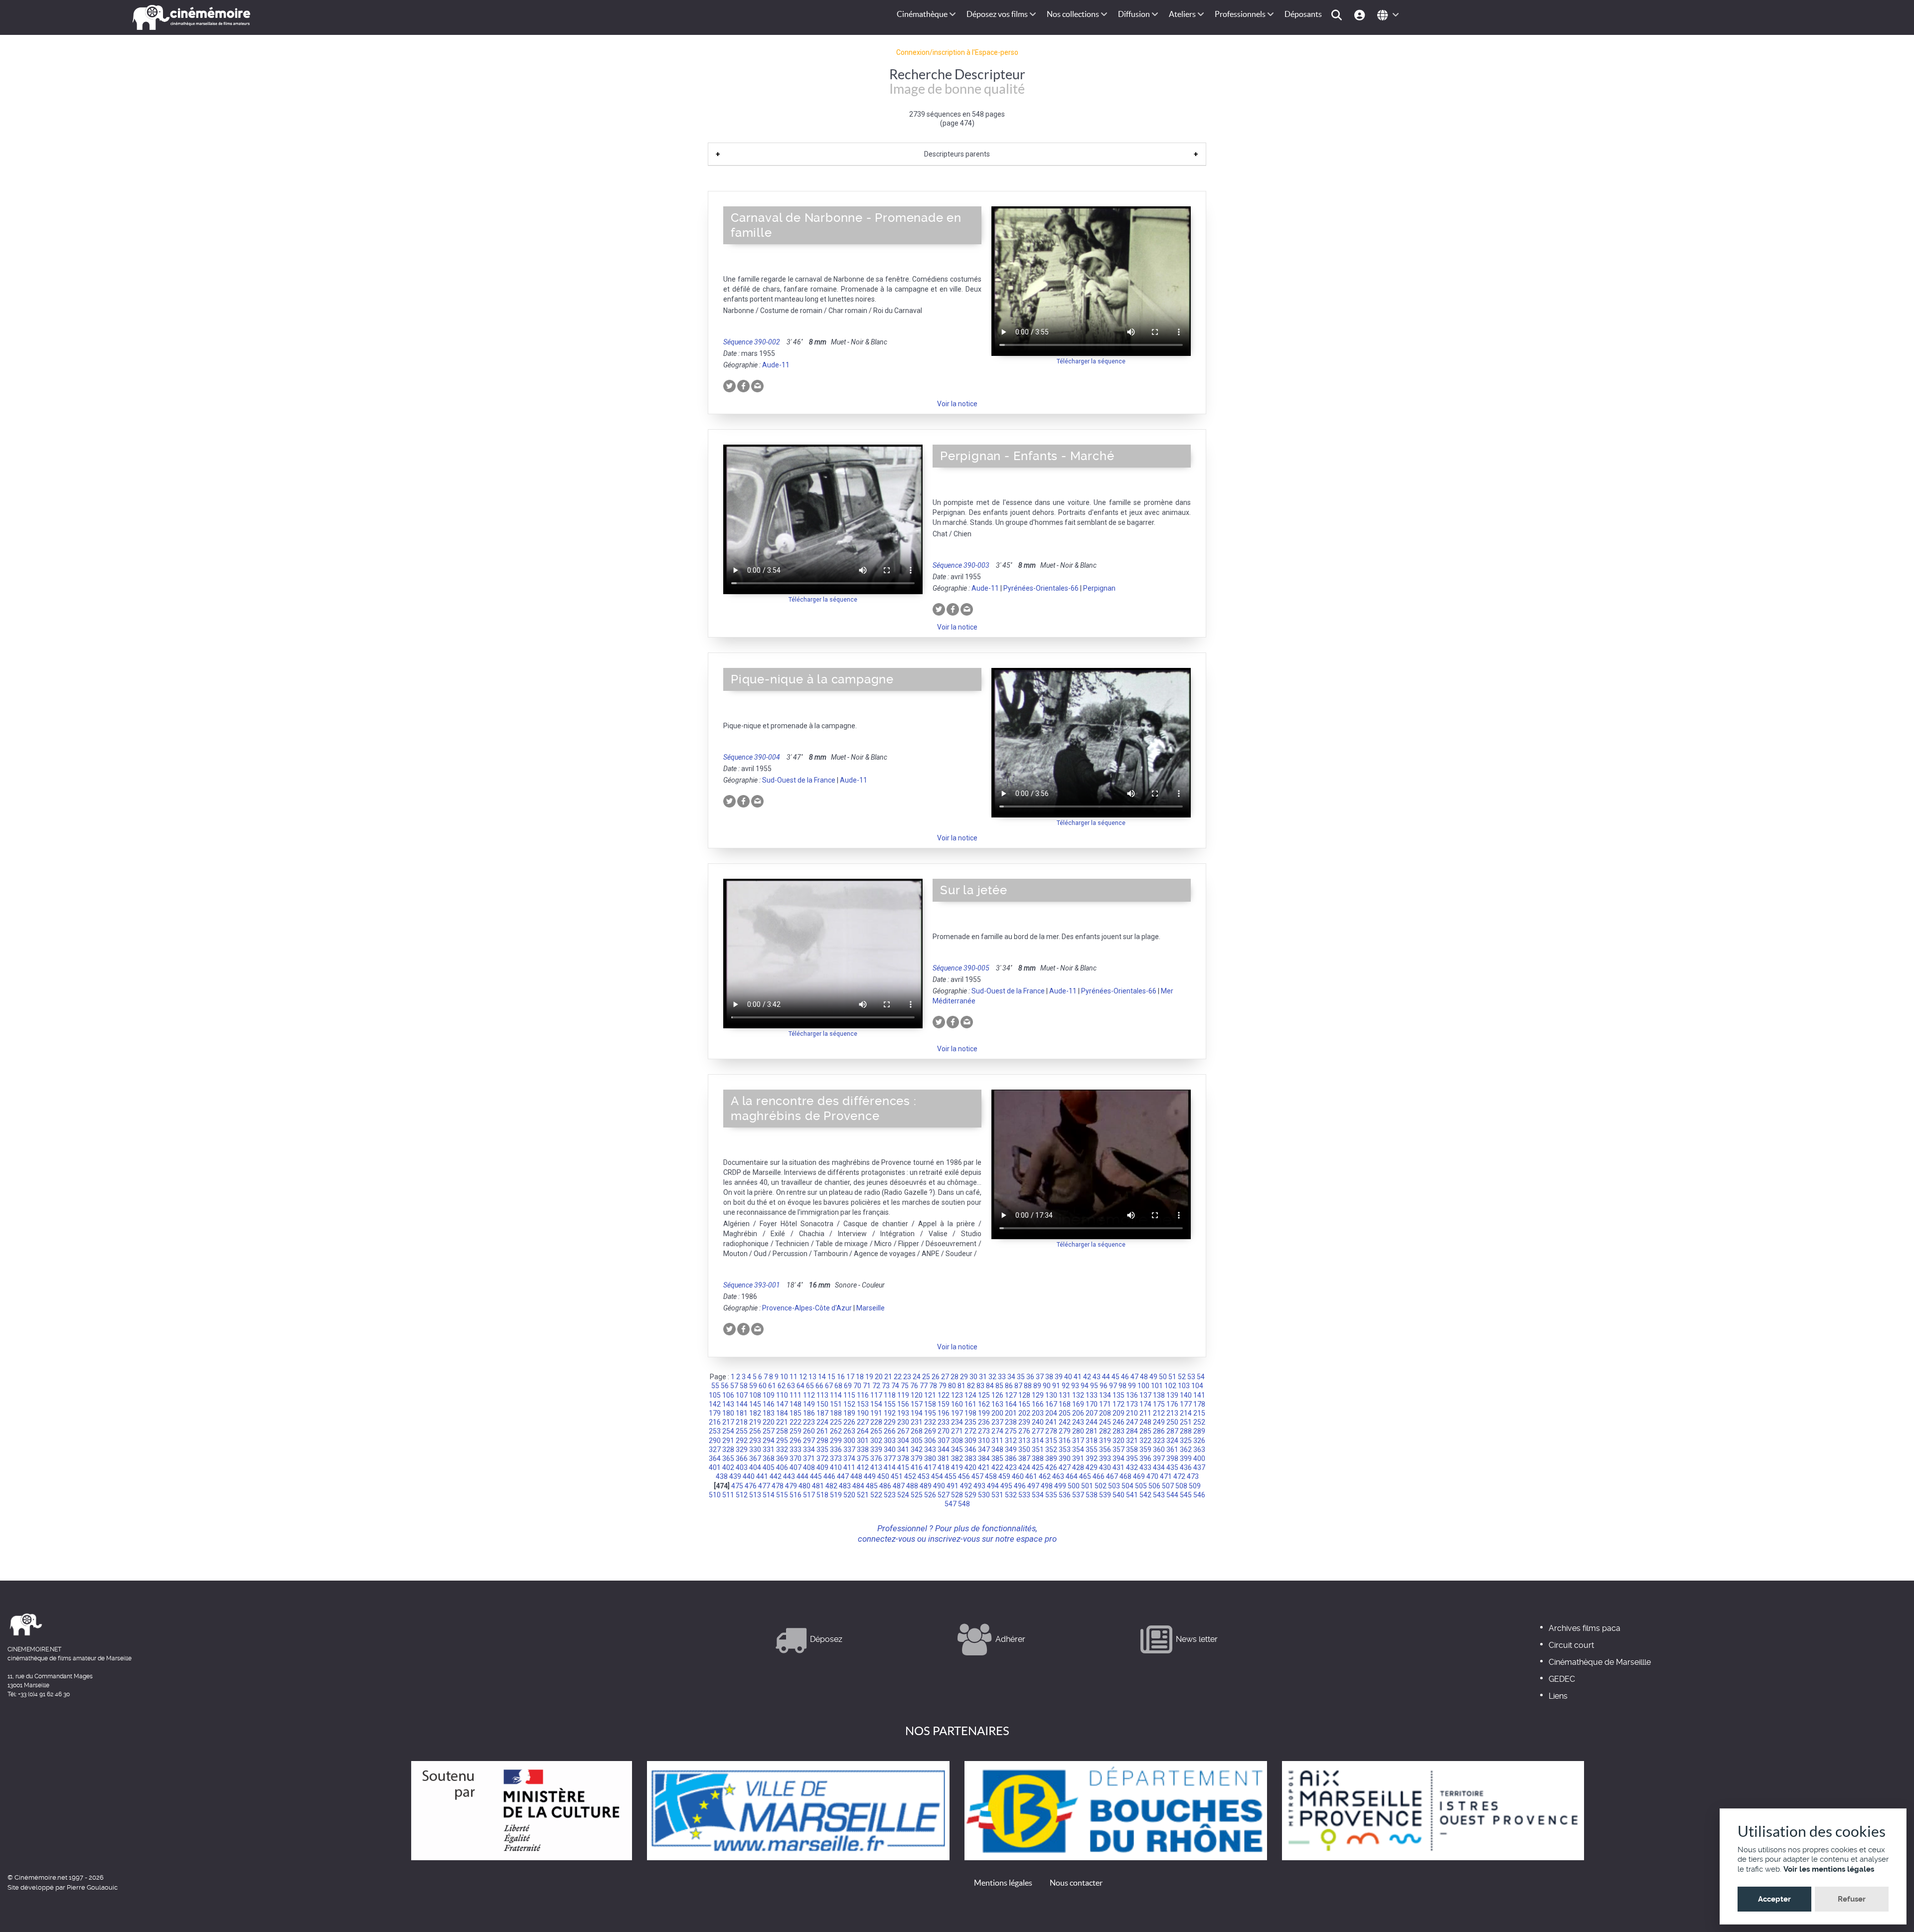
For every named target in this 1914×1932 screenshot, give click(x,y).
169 (1078, 1404)
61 (772, 1386)
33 (1002, 1377)
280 (1078, 1431)
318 (1092, 1441)
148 (796, 1404)
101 (1157, 1386)
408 (809, 1467)
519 (836, 1495)
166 (1038, 1404)
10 (784, 1377)
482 (831, 1486)
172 (1118, 1404)
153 (863, 1404)
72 (876, 1386)
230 (903, 1422)
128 (1024, 1395)
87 (1018, 1386)
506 (1154, 1486)
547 (951, 1504)
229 (890, 1422)
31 (983, 1377)
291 (728, 1441)
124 (970, 1395)
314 (1038, 1441)
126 (997, 1395)
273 (984, 1431)
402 (728, 1467)
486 (885, 1486)
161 (970, 1404)
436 (1186, 1467)
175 (1159, 1404)
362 (1186, 1449)
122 (944, 1395)
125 (984, 1395)
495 (1006, 1486)
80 (952, 1386)
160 (957, 1404)
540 (1118, 1495)
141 (1199, 1395)
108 (755, 1395)
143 (728, 1404)
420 (970, 1467)
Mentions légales (1003, 1883)
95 (1094, 1386)
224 (822, 1422)
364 (715, 1458)
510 (715, 1495)
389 (1051, 1458)
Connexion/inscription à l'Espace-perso (957, 52)
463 (1058, 1476)
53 (1191, 1377)
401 (715, 1467)
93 (1075, 1386)
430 (1105, 1467)
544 (1172, 1495)
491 (953, 1486)
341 (903, 1449)
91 (1056, 1386)
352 (1051, 1449)
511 (728, 1495)
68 (838, 1386)
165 (1024, 1404)
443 (789, 1476)
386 (1011, 1458)
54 (1201, 1377)
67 (829, 1386)
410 (836, 1467)
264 (863, 1431)
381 (944, 1458)
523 (890, 1495)
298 (822, 1441)
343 (930, 1449)
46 (1125, 1377)
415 (903, 1467)
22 (898, 1377)
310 (984, 1441)
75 (905, 1386)
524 (903, 1495)
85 (999, 1386)
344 (944, 1449)
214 (1186, 1413)
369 (782, 1458)
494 (993, 1486)
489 (926, 1486)
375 (863, 1458)
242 (1065, 1422)
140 (1186, 1395)
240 (1038, 1422)
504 (1127, 1486)
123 (957, 1395)
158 (930, 1404)
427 (1065, 1467)
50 (1163, 1377)
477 (764, 1486)
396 (1145, 1458)
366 (742, 1458)
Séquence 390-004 (752, 757)
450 (883, 1476)
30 (973, 1377)
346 (970, 1449)
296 (796, 1441)
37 (1040, 1377)
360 (1159, 1449)
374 (849, 1458)
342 (917, 1449)
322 (1145, 1441)
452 (910, 1476)
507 (1168, 1486)
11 (794, 1377)
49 (1153, 1377)
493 (979, 1486)
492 (966, 1486)
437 (1199, 1467)
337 (849, 1449)
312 (1011, 1441)
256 (755, 1431)
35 (1021, 1377)
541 (1132, 1495)
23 (907, 1377)
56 (725, 1386)
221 (782, 1422)
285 (1145, 1431)
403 (742, 1467)
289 (1199, 1431)
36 (1030, 1377)
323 (1159, 1441)
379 (917, 1458)
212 (1159, 1413)
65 (810, 1386)
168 (1065, 1404)
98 (1122, 1386)
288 (1186, 1431)
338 (863, 1449)
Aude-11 (776, 365)
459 (1004, 1476)
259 (796, 1431)
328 (728, 1449)
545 (1186, 1495)
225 (836, 1422)
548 (964, 1504)
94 (1085, 1386)
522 (876, 1495)
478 (778, 1486)
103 (1184, 1386)
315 (1051, 1441)
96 (1104, 1386)
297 (809, 1441)
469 (1139, 1476)
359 (1145, 1449)
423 (1011, 1467)
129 (1038, 1395)
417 (930, 1467)
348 (997, 1449)
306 (930, 1441)
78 (933, 1386)
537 (1078, 1495)
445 (816, 1476)
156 (903, 1404)
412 (863, 1467)
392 (1092, 1458)
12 (803, 1377)
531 (997, 1495)
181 (742, 1413)
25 (926, 1377)
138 (1159, 1395)
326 (1199, 1441)
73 (886, 1386)
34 (1011, 1377)
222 (796, 1422)
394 (1118, 1458)
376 (876, 1458)
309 (970, 1441)
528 (957, 1495)
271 (957, 1431)
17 (850, 1377)
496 (1020, 1486)
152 (849, 1404)
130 (1051, 1395)
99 (1132, 1386)
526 (930, 1495)
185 (796, 1413)
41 (1078, 1377)
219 (755, 1422)
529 (970, 1495)
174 (1145, 1404)
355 (1092, 1449)
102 (1170, 1386)
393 (1105, 1458)
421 (984, 1467)
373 (836, 1458)
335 (822, 1449)
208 (1105, 1413)
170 (1092, 1404)
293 (755, 1441)
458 (991, 1476)
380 (930, 1458)
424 (1024, 1467)
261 (822, 1431)
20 (879, 1377)
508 (1181, 1486)
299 (836, 1441)
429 (1092, 1467)
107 (742, 1395)
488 (912, 1486)
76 (914, 1386)
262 (836, 1431)
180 (728, 1413)
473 (1193, 1476)
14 (822, 1377)
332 (782, 1449)
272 (970, 1431)
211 (1145, 1413)
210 (1132, 1413)
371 (809, 1458)
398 (1172, 1458)
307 (944, 1441)
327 (715, 1449)
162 (984, 1404)
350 (1024, 1449)
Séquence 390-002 (752, 342)
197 (957, 1413)
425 (1038, 1467)
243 (1078, 1422)
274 (997, 1431)
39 (1059, 1377)
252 (1199, 1422)
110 (782, 1395)
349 (1011, 1449)
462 (1045, 1476)
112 (809, 1395)
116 (863, 1395)
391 (1078, 1458)
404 (755, 1467)
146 (769, 1404)
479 (791, 1486)
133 (1092, 1395)
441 (762, 1476)
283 (1118, 1431)
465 (1085, 1476)
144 (742, 1404)
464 (1072, 1476)
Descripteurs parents (957, 154)
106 (728, 1395)
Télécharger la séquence (1091, 361)
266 (890, 1431)
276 (1024, 1431)
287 (1172, 1431)
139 (1172, 1395)
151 (836, 1404)
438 (722, 1476)
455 (951, 1476)
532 (1011, 1495)
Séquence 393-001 (752, 1285)
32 (992, 1377)
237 (997, 1422)
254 (728, 1431)
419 (957, 1467)
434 (1159, 1467)
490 (939, 1486)
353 (1065, 1449)
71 (867, 1386)
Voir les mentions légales (1829, 1869)
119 (903, 1395)
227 (863, 1422)
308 (957, 1441)
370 (796, 1458)
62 (782, 1386)
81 (961, 1386)
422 (997, 1467)
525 (917, 1495)
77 (924, 1386)
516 (796, 1495)
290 (715, 1441)
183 (769, 1413)
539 (1105, 1495)
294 (769, 1441)
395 (1132, 1458)
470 (1152, 1476)
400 (1199, 1458)
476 (751, 1486)
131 (1065, 1395)
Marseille (871, 1308)
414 (890, 1467)
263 (849, 1431)
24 (917, 1377)
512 (742, 1495)
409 (822, 1467)
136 (1132, 1395)
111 (796, 1395)
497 (1033, 1486)
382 (957, 1458)
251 (1186, 1422)
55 (715, 1386)
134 (1105, 1395)
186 (809, 1413)
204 (1051, 1413)
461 (1031, 1476)
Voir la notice (957, 404)
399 (1186, 1458)
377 (890, 1458)
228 (876, 1422)
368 (769, 1458)
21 (888, 1377)
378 (903, 1458)
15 (831, 1377)
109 (769, 1395)
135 (1118, 1395)
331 (769, 1449)
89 (1037, 1386)
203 (1038, 1413)
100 (1143, 1386)
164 (1011, 1404)
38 (1049, 1377)
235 (970, 1422)
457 (977, 1476)
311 (997, 1441)
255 (742, 1431)
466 (1099, 1476)
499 (1060, 1486)
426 (1051, 1467)
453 (924, 1476)
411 (849, 1467)
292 (742, 1441)
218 (742, 1422)
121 (930, 1395)
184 (782, 1413)
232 (930, 1422)
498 (1047, 1486)
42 (1087, 1377)
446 (829, 1476)
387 (1024, 1458)
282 (1105, 1431)
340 (890, 1449)
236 (984, 1422)
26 (936, 1377)
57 (734, 1386)
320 (1118, 1441)
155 (890, 1404)
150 (822, 1404)
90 (1047, 1386)
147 (782, 1404)
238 (1011, 1422)
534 (1038, 1495)
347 (984, 1449)
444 (802, 1476)
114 (836, 1395)
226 (849, 1422)
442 (776, 1476)
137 (1145, 1395)
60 (763, 1386)
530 (984, 1495)
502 (1101, 1486)
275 (1011, 1431)
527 (944, 1495)
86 (1009, 1386)
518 (822, 1495)
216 (715, 1422)
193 (903, 1413)
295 (782, 1441)
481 (818, 1486)
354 (1078, 1449)
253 (715, 1431)
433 (1145, 1467)
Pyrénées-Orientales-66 (1041, 588)
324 (1172, 1441)
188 (836, 1413)
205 (1065, 1413)
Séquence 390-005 (961, 968)
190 (863, 1413)
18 (860, 1377)
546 (1199, 1495)
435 (1172, 1467)
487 (899, 1486)
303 (890, 1441)
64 (800, 1386)
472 (1179, 1476)
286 (1159, 1431)
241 (1051, 1422)
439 (735, 1476)
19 (869, 1377)
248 (1145, 1422)
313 (1024, 1441)
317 (1078, 1441)
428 (1078, 1467)
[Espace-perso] (1361, 14)
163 (997, 1404)
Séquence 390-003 (961, 565)
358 (1132, 1449)
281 (1092, 1431)
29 (964, 1377)
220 (769, 1422)
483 (845, 1486)
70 (857, 1386)
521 (863, 1495)
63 (791, 1386)
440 (749, 1476)
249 (1159, 1422)
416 (917, 1467)
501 (1087, 1486)
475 (737, 1486)
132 (1078, 1395)
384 (984, 1458)
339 (876, 1449)
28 (955, 1377)
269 (930, 1431)
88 (1028, 1386)
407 (796, 1467)
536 (1065, 1495)
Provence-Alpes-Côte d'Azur (807, 1308)
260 (809, 1431)
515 (782, 1495)
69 (848, 1386)
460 (1018, 1476)
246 (1118, 1422)
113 (822, 1395)
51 (1172, 1377)
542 (1145, 1495)
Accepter (1774, 1899)
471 (1166, 1476)
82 (971, 1386)
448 (856, 1476)
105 (715, 1395)
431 (1118, 1467)
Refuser (1852, 1899)
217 (728, 1422)
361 (1172, 1449)
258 (782, 1431)
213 (1172, 1413)
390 (1065, 1458)
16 (841, 1377)
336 (836, 1449)
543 (1159, 1495)
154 (876, 1404)
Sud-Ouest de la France (799, 780)
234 (957, 1422)
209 (1118, 1413)
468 (1125, 1476)
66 (819, 1386)
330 (755, 1449)
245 (1105, 1422)
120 (917, 1395)
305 (917, 1441)
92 (1066, 1386)
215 (1199, 1413)
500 (1074, 1486)
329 (742, 1449)
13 (812, 1377)
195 (930, 1413)
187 (822, 1413)
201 (1011, 1413)
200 (997, 1413)
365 (728, 1458)
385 (997, 1458)
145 (755, 1404)
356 (1105, 1449)
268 (917, 1431)
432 (1132, 1467)
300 (849, 1441)
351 (1038, 1449)
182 (755, 1413)
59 (753, 1386)
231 (917, 1422)
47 (1134, 1377)
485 (872, 1486)
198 (970, 1413)
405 (769, 1467)
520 (849, 1495)
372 (822, 1458)
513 (755, 1495)
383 (970, 1458)
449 (870, 1476)
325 (1186, 1441)
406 (782, 1467)
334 (809, 1449)
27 (945, 1377)
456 (964, 1476)
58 (744, 1386)
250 (1172, 1422)
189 (849, 1413)
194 (917, 1413)
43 (1097, 1377)
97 (1113, 1386)
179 (715, 1413)
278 (1051, 1431)
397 (1159, 1458)
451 (897, 1476)
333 (796, 1449)
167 (1051, 1404)
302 (876, 1441)
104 (1197, 1386)
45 (1116, 1377)
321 (1132, 1441)
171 (1105, 1404)
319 (1105, 1441)
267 (903, 1431)
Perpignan (1099, 588)
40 (1068, 1377)
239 (1024, 1422)
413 (876, 1467)
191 (876, 1413)
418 (944, 1467)
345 (957, 1449)
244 (1092, 1422)
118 (890, 1395)
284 (1132, 1431)
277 (1038, 1431)
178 (1199, 1404)
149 (809, 1404)
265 (876, 1431)
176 (1172, 1404)
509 (1195, 1486)
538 (1092, 1495)
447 (843, 1476)
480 (804, 1486)
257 (769, 1431)
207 (1092, 1413)
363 (1199, 1449)
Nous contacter (1076, 1883)
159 (944, 1404)
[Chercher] (1338, 14)
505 (1141, 1486)
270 (944, 1431)
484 (858, 1486)
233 (944, 1422)
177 (1186, 1404)
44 (1106, 1377)
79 (943, 1386)
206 (1078, 1413)
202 (1024, 1413)
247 (1132, 1422)
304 (903, 1441)
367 (755, 1458)
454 (937, 1476)
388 (1038, 1458)
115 (849, 1395)
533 (1024, 1495)
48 (1144, 1377)
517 (809, 1495)
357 (1118, 1449)
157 (917, 1404)
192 (890, 1413)
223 (809, 1422)
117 (876, 1395)
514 (769, 1495)
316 (1065, 1441)
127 (1011, 1395)
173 (1132, 1404)
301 (863, 1441)
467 (1112, 1476)
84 (990, 1386)
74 (895, 1386)
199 (984, 1413)
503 (1114, 1486)
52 (1182, 1377)
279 (1065, 1431)
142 (715, 1404)
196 (944, 1413)
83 (980, 1386)
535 (1051, 1495)
